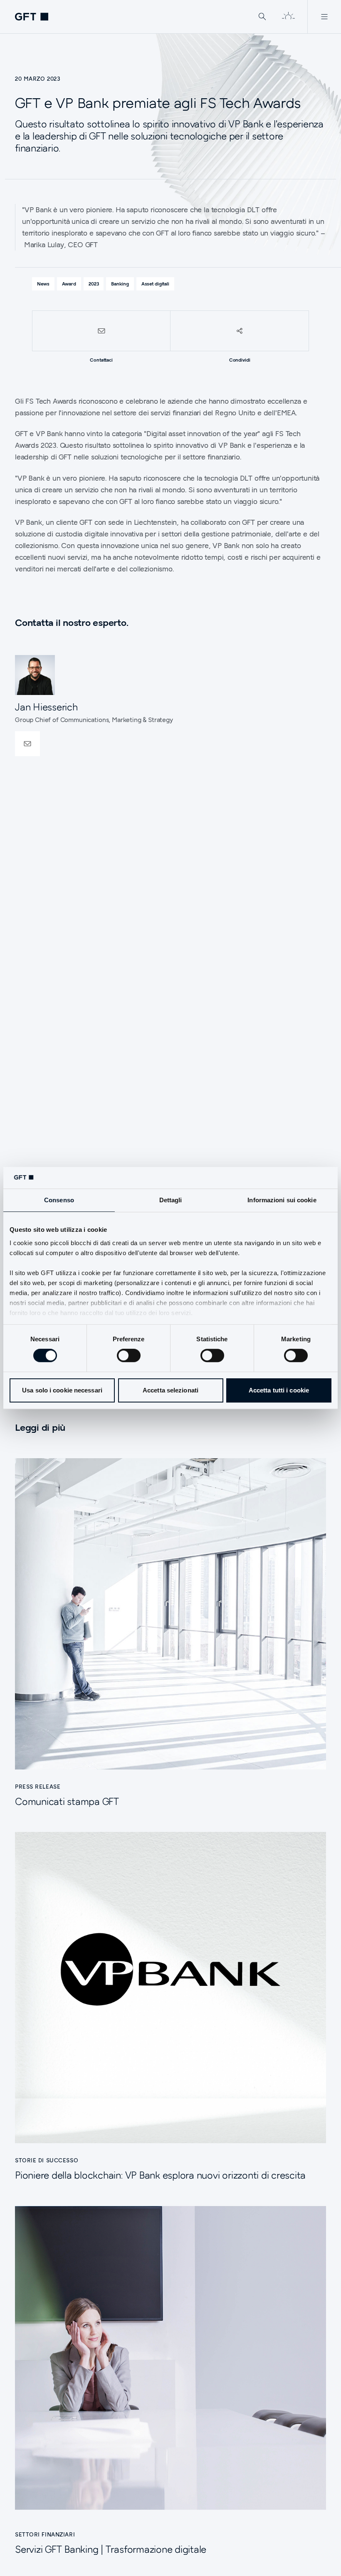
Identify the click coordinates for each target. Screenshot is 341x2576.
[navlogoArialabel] (32, 17)
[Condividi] (240, 331)
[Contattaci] (101, 331)
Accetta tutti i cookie (279, 1390)
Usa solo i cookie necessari (62, 1390)
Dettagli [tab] (171, 1200)
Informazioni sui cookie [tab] (282, 1200)
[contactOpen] (27, 744)
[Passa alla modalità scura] (288, 17)
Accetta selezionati (170, 1390)
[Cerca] (262, 17)
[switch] (129, 1355)
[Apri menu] (324, 17)
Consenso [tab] (59, 1200)
